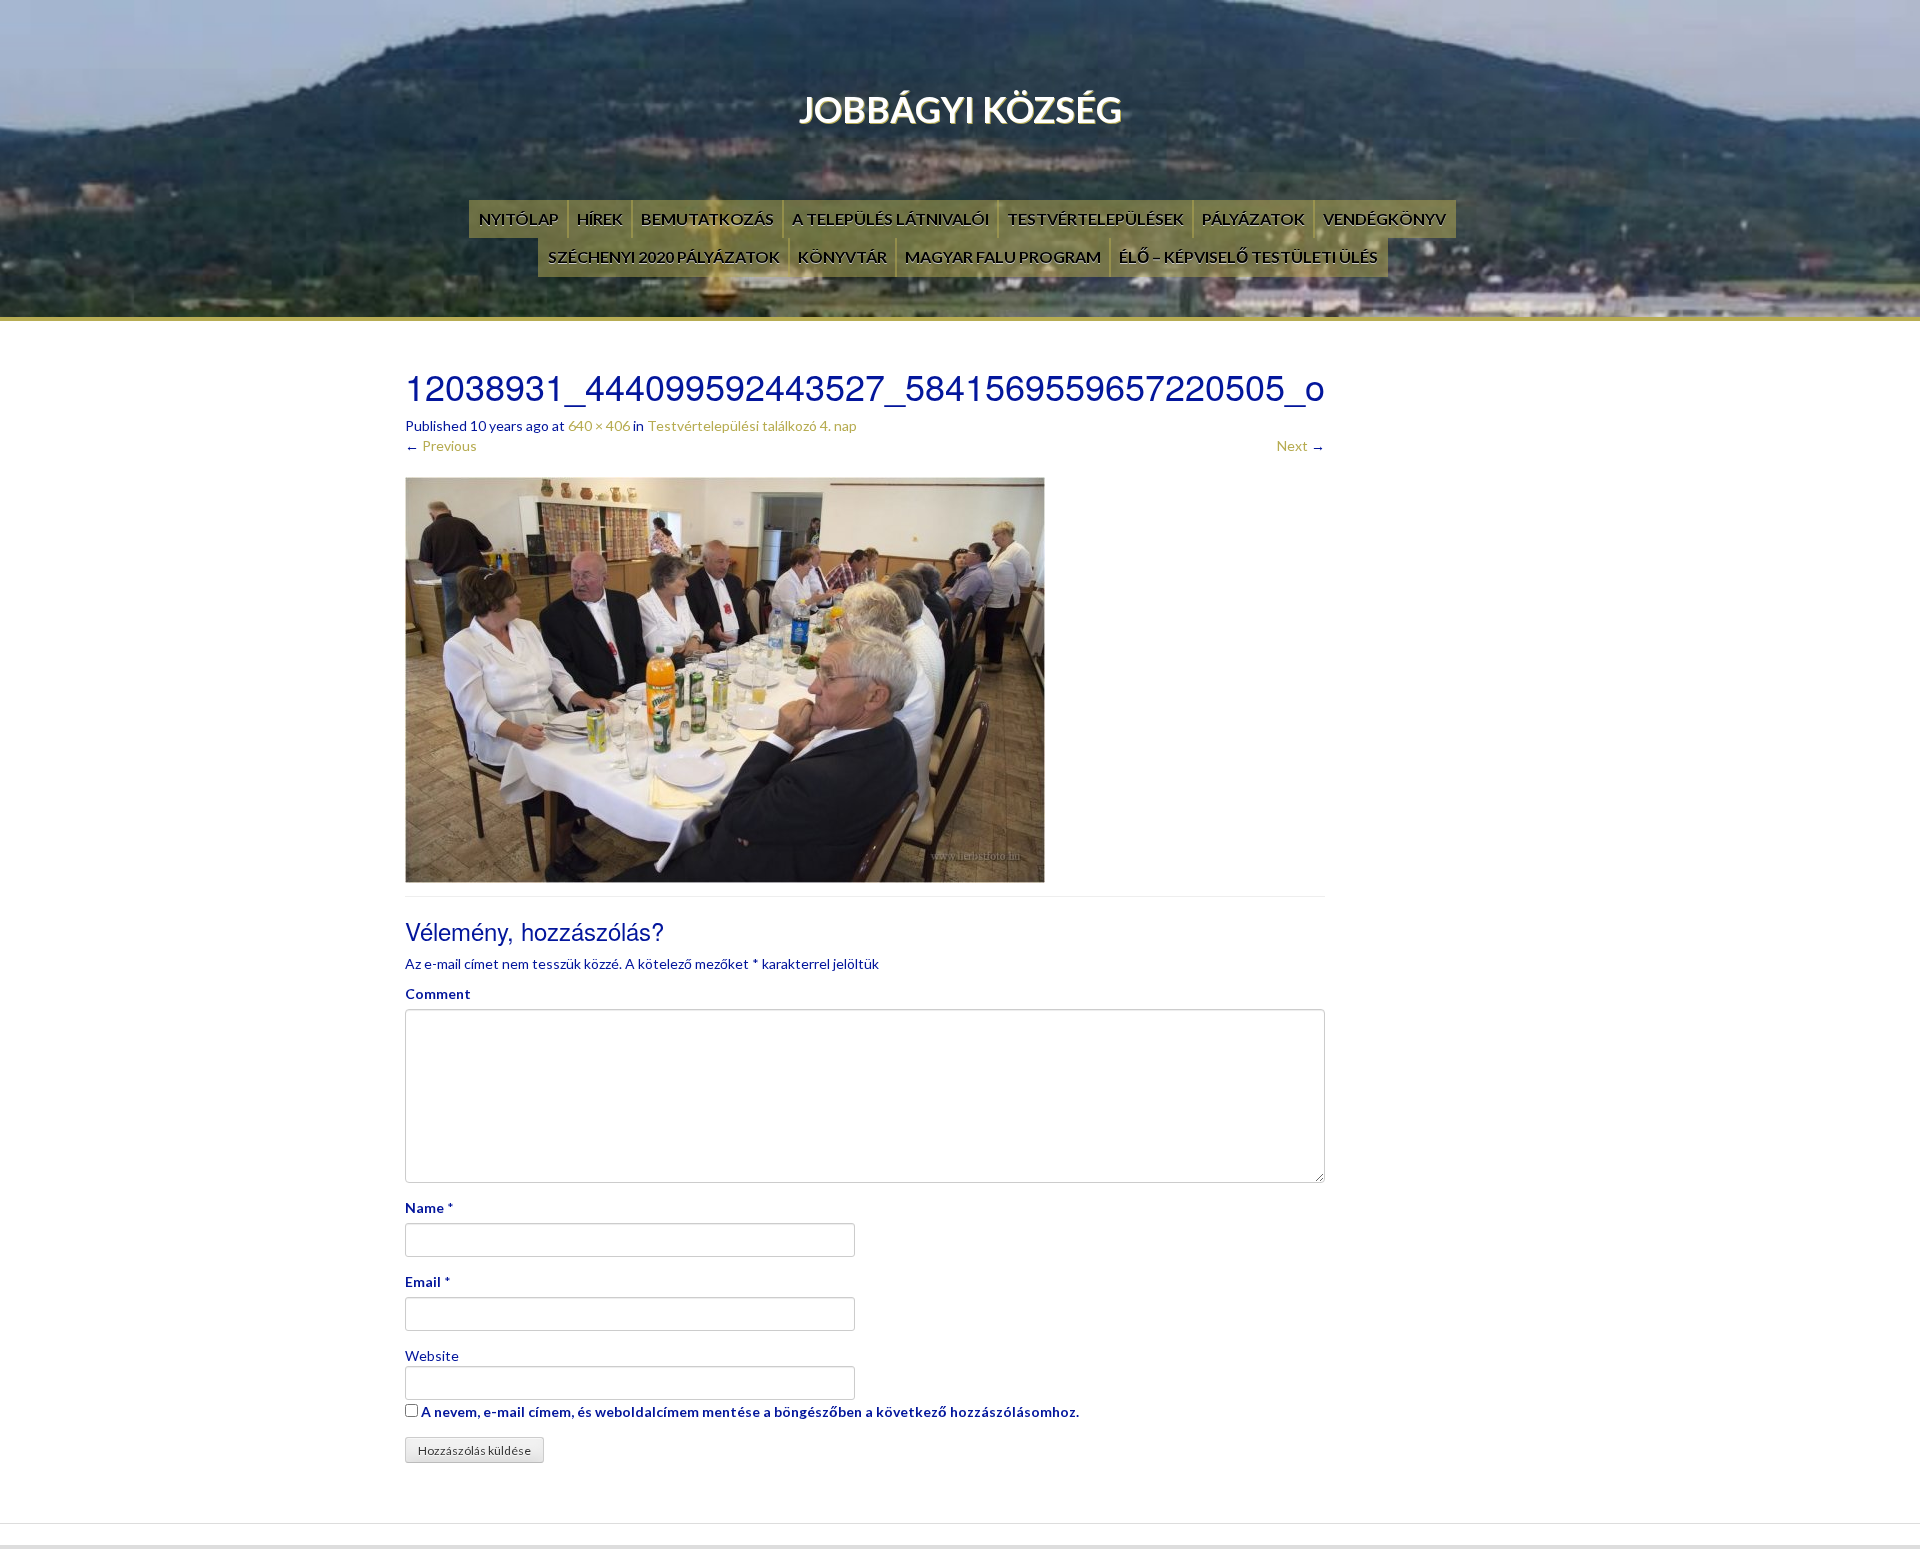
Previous (441, 445)
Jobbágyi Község (960, 109)
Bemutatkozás (707, 218)
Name (424, 1207)
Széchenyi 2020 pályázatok (664, 256)
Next (1301, 445)
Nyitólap (519, 218)
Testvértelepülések (1095, 218)
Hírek (600, 218)
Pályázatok (1253, 218)
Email (423, 1281)
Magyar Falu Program (1003, 256)
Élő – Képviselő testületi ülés (1248, 256)
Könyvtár (842, 256)
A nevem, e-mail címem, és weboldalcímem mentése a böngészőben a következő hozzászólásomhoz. (750, 1411)
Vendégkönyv (1384, 218)
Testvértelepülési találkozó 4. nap (752, 425)
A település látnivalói (890, 218)
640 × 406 (599, 425)
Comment (438, 993)
